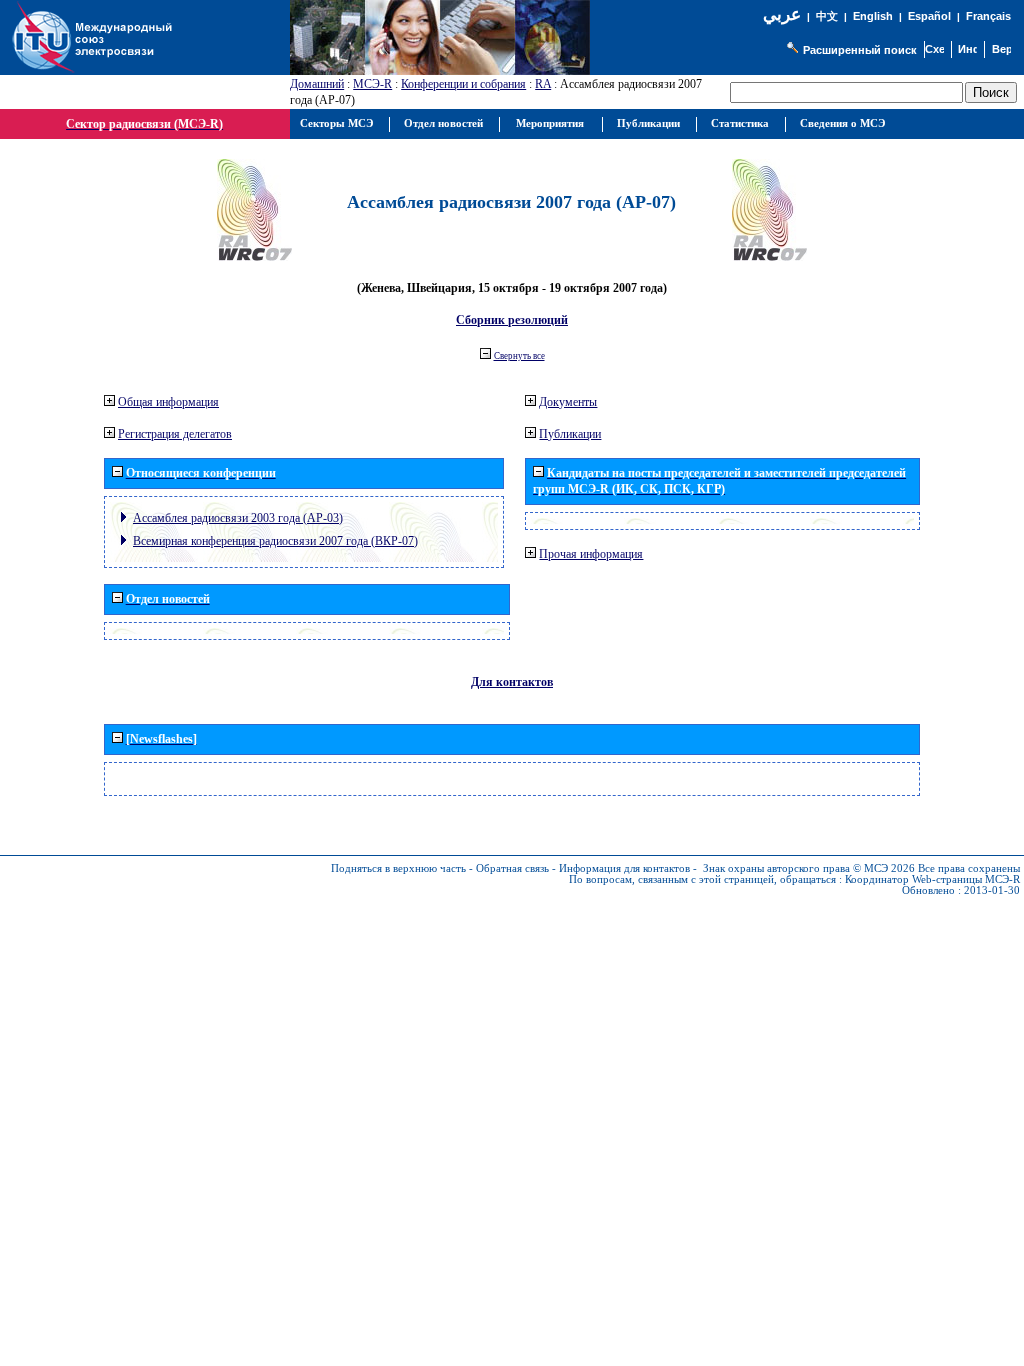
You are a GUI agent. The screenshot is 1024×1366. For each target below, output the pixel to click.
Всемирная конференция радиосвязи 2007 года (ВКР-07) (275, 541)
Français (988, 16)
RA (543, 84)
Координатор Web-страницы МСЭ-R (932, 879)
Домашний (317, 84)
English (873, 16)
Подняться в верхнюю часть (398, 868)
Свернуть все (519, 356)
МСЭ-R (372, 84)
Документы (568, 402)
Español (929, 16)
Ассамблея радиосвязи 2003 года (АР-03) (238, 518)
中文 (827, 16)
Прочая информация (591, 554)
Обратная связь (512, 868)
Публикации (570, 434)
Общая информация (168, 402)
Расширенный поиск (860, 50)
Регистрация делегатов (175, 434)
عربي (782, 14)
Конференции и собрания (463, 84)
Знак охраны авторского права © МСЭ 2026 (809, 868)
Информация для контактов (624, 868)
